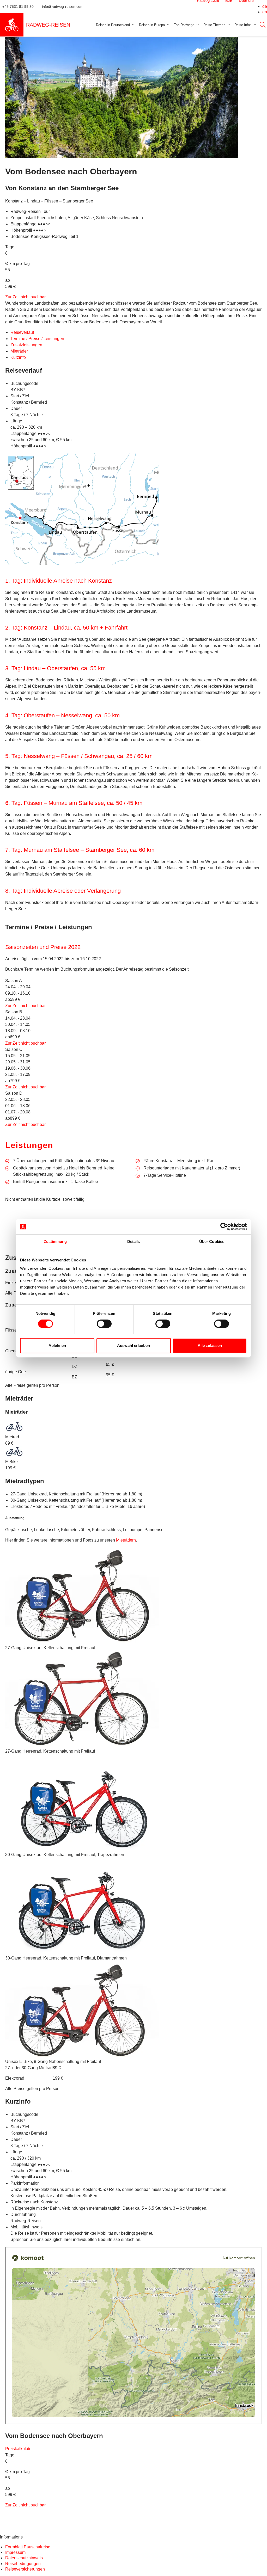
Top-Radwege (184, 25)
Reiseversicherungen (200, 2080)
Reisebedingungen (109, 2087)
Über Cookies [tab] (212, 1241)
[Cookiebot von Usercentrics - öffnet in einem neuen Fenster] (224, 1227)
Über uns (244, 6)
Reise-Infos (243, 25)
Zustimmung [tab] (55, 1241)
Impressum (15, 2087)
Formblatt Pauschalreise (26, 2080)
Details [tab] (134, 1241)
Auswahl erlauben (133, 1345)
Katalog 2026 (205, 6)
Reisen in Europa (152, 25)
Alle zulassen (210, 1345)
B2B (226, 6)
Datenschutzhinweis (111, 2080)
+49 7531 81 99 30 (22, 7)
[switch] (104, 1324)
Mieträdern (15, 1392)
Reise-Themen (214, 25)
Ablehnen (57, 1345)
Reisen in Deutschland (113, 25)
